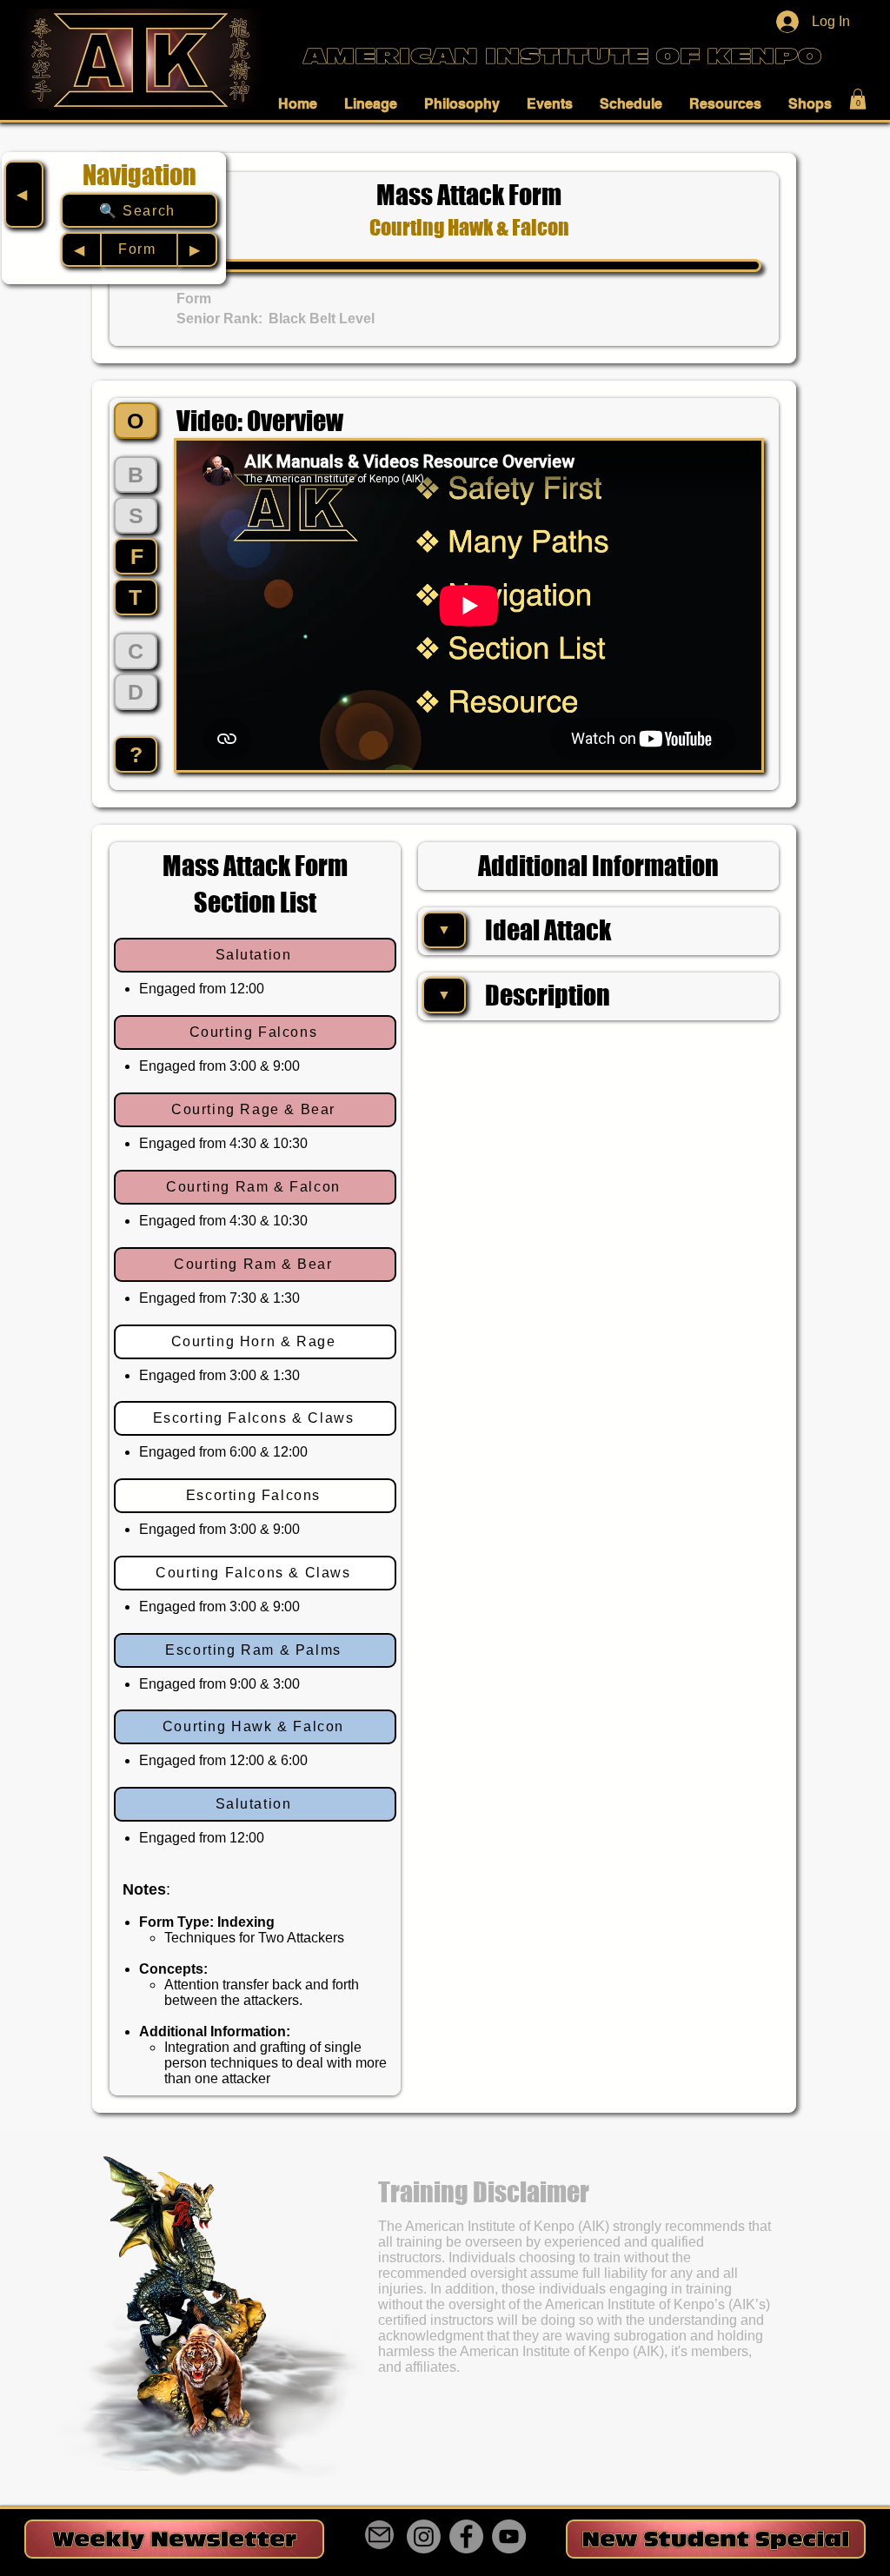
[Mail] (379, 2535)
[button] (302, 103)
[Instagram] (424, 2536)
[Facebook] (466, 2536)
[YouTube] (509, 2536)
